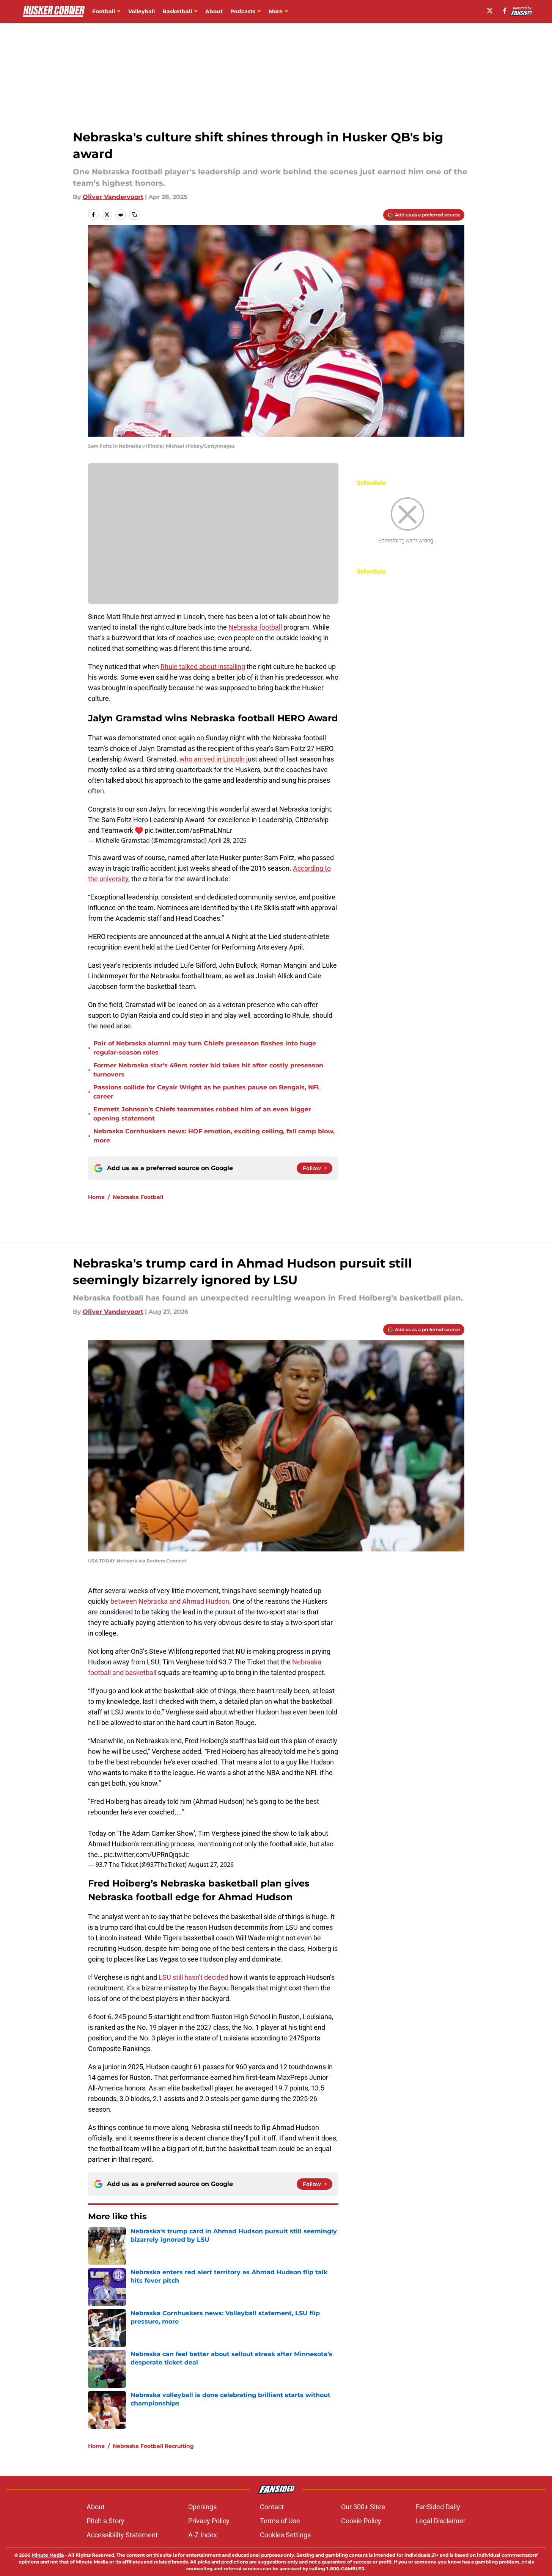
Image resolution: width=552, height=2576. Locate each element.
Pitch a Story (105, 2521)
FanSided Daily (438, 2507)
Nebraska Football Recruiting (153, 2446)
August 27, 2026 (211, 1865)
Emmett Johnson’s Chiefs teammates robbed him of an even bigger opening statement (202, 1114)
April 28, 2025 (227, 840)
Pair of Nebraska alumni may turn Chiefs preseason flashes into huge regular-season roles (205, 1048)
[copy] (134, 215)
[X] (490, 11)
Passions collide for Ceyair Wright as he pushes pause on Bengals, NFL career (207, 1092)
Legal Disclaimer (440, 2521)
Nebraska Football (138, 1197)
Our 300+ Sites (363, 2507)
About (214, 11)
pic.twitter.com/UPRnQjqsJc (146, 1854)
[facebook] (505, 11)
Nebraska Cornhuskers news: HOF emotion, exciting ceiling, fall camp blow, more (214, 1136)
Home (96, 1197)
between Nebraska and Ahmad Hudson (169, 1601)
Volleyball (142, 11)
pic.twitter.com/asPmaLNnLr (188, 830)
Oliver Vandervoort (113, 197)
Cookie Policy (361, 2521)
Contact (272, 2507)
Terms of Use (280, 2521)
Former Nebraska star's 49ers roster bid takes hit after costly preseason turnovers (208, 1070)
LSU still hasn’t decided (193, 1977)
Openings (202, 2507)
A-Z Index (203, 2535)
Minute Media (48, 2555)
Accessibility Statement (122, 2535)
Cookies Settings (285, 2535)
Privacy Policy (209, 2521)
